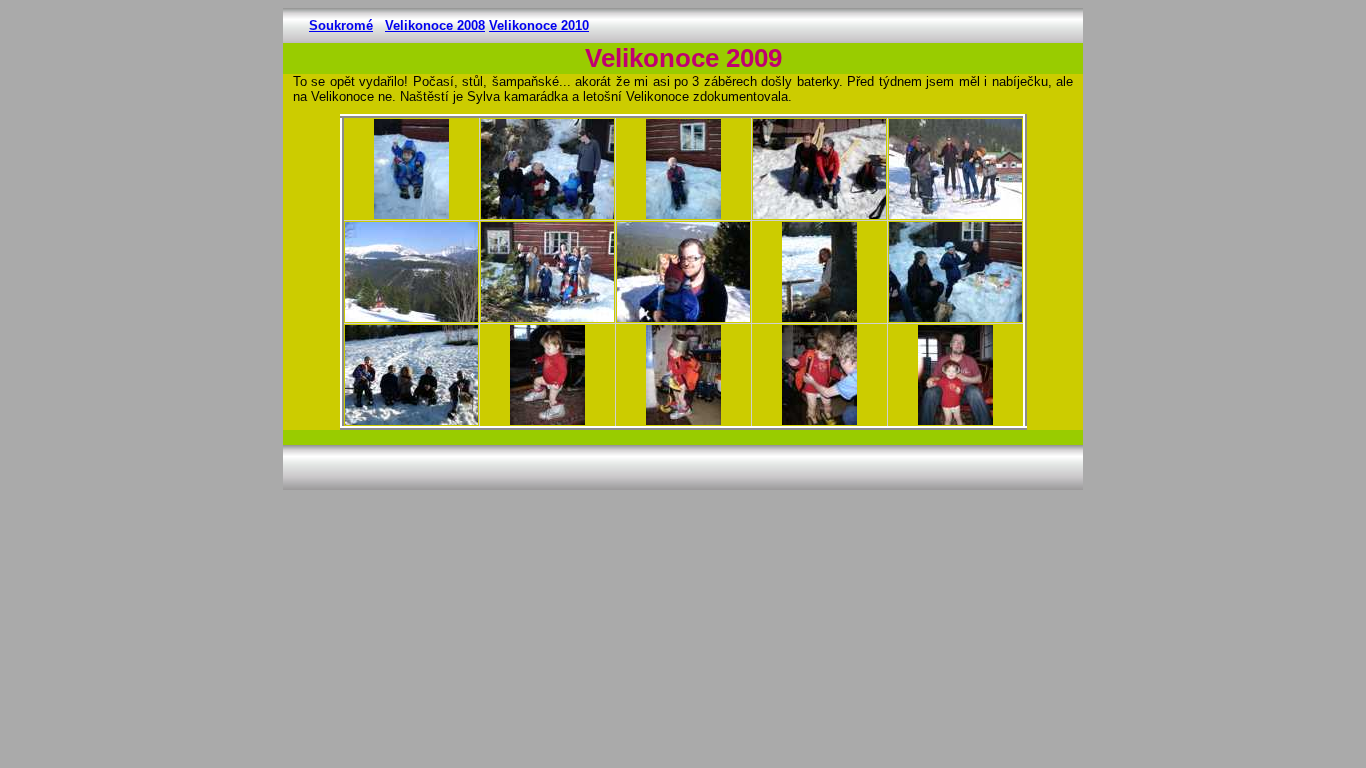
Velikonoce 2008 (435, 25)
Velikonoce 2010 (539, 25)
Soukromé (341, 25)
